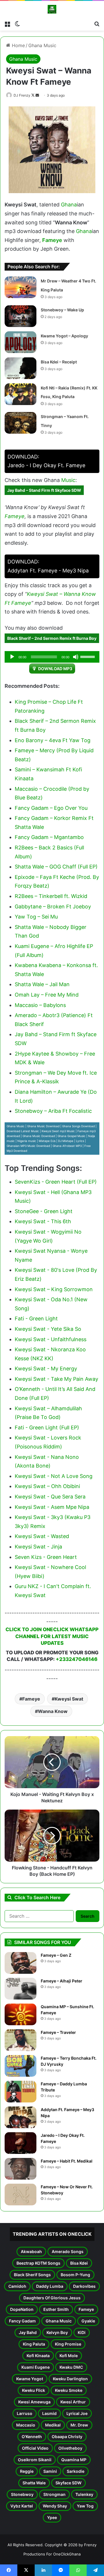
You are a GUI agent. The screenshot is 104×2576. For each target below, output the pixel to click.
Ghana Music (42, 45)
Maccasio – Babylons (40, 1005)
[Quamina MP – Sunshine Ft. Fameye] (21, 2014)
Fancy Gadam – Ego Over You (51, 808)
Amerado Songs (68, 2251)
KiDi (82, 2332)
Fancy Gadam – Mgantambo (49, 837)
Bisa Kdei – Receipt (59, 362)
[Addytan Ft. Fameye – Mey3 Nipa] (21, 2117)
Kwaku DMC (71, 2367)
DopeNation (22, 2309)
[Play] (12, 657)
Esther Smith (56, 2309)
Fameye (52, 240)
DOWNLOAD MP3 (55, 669)
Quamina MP (74, 2460)
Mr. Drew (79, 2425)
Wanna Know (53, 1711)
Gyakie (88, 2321)
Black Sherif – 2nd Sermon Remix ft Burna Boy (52, 638)
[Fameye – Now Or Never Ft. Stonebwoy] (21, 2195)
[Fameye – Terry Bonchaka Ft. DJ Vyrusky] (21, 2066)
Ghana (69, 205)
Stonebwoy (22, 2494)
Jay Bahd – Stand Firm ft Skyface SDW (44, 490)
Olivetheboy (70, 2448)
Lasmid (49, 2413)
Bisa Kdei (79, 2263)
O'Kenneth (32, 2437)
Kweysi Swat (69, 1699)
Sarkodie (76, 2471)
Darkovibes (84, 2286)
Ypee (52, 2517)
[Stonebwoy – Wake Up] (21, 316)
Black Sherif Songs (32, 2275)
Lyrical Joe (77, 2413)
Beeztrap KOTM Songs (38, 2263)
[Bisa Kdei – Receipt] (21, 368)
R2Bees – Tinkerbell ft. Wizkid (51, 896)
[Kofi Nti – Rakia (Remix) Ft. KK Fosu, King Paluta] (21, 394)
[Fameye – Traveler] (21, 2040)
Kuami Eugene (36, 2367)
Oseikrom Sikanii (35, 2460)
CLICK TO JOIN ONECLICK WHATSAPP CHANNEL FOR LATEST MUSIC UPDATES (52, 1636)
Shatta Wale (34, 2483)
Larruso (25, 2413)
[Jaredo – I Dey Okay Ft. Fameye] (21, 2143)
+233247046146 (77, 1659)
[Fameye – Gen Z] (21, 1963)
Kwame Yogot (30, 2379)
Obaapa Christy (67, 2437)
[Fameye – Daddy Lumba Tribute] (21, 2092)
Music (68, 480)
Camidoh (17, 2286)
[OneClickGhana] (52, 9)
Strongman (54, 2494)
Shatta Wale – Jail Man (42, 984)
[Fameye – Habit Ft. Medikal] (21, 2169)
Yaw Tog (85, 2506)
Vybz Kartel (22, 2506)
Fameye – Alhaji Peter (62, 1981)
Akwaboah (31, 2251)
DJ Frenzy (22, 95)
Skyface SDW (68, 2483)
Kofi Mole (69, 2356)
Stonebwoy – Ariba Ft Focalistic (53, 1111)
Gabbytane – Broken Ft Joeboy (53, 907)
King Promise (68, 2344)
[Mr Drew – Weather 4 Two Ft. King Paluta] (21, 287)
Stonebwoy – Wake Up (62, 310)
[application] (52, 657)
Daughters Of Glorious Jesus (52, 2298)
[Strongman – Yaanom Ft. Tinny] (21, 423)
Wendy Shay (55, 2506)
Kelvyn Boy (57, 2332)
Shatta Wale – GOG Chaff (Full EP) (56, 867)
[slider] (88, 656)
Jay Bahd (28, 2332)
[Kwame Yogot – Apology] (21, 342)
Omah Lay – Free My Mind (47, 995)
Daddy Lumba (50, 2286)
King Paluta (34, 2344)
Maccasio (26, 2425)
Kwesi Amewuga (34, 2402)
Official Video (35, 2448)
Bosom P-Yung (75, 2275)
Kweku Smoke (69, 2390)
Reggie (27, 2471)
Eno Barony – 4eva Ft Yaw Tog (53, 740)
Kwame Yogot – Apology (64, 336)
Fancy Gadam (22, 2321)
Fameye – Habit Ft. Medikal (67, 2161)
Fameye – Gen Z (56, 1955)
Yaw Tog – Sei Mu (36, 917)
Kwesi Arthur (73, 2402)
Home (18, 45)
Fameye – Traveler (58, 2032)
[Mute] (76, 657)
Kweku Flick (34, 2390)
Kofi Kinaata (38, 2356)
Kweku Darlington (70, 2379)
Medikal (53, 2425)
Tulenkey (84, 2494)
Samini (50, 2471)
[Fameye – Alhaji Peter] (21, 1989)
